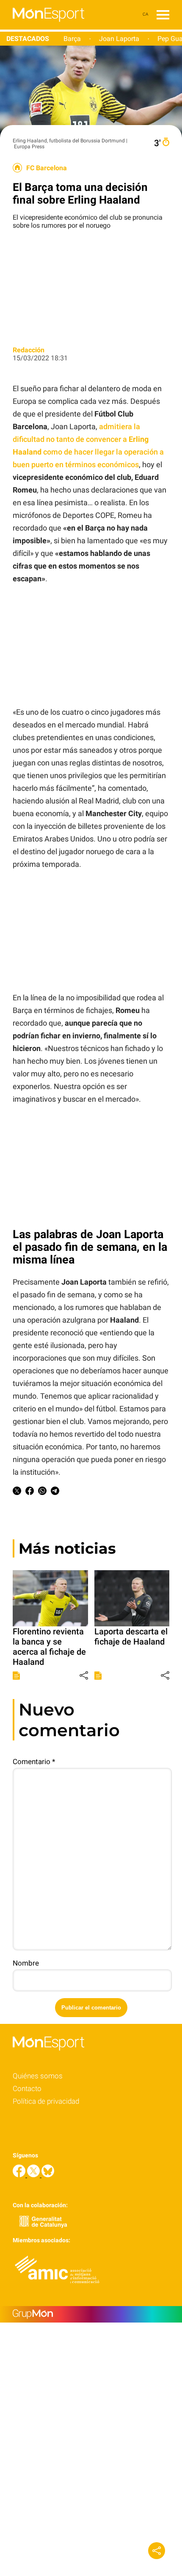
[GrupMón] (91, 2314)
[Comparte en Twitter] (17, 1492)
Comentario (34, 1762)
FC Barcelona (47, 168)
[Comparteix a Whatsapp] (42, 1492)
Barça (72, 39)
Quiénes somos (38, 2076)
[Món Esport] (42, 27)
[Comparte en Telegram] (55, 1492)
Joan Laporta (119, 39)
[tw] (34, 2175)
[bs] (48, 2175)
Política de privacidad (46, 2101)
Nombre (26, 1963)
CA (145, 14)
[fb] (20, 2175)
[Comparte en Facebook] (30, 1492)
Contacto (27, 2089)
